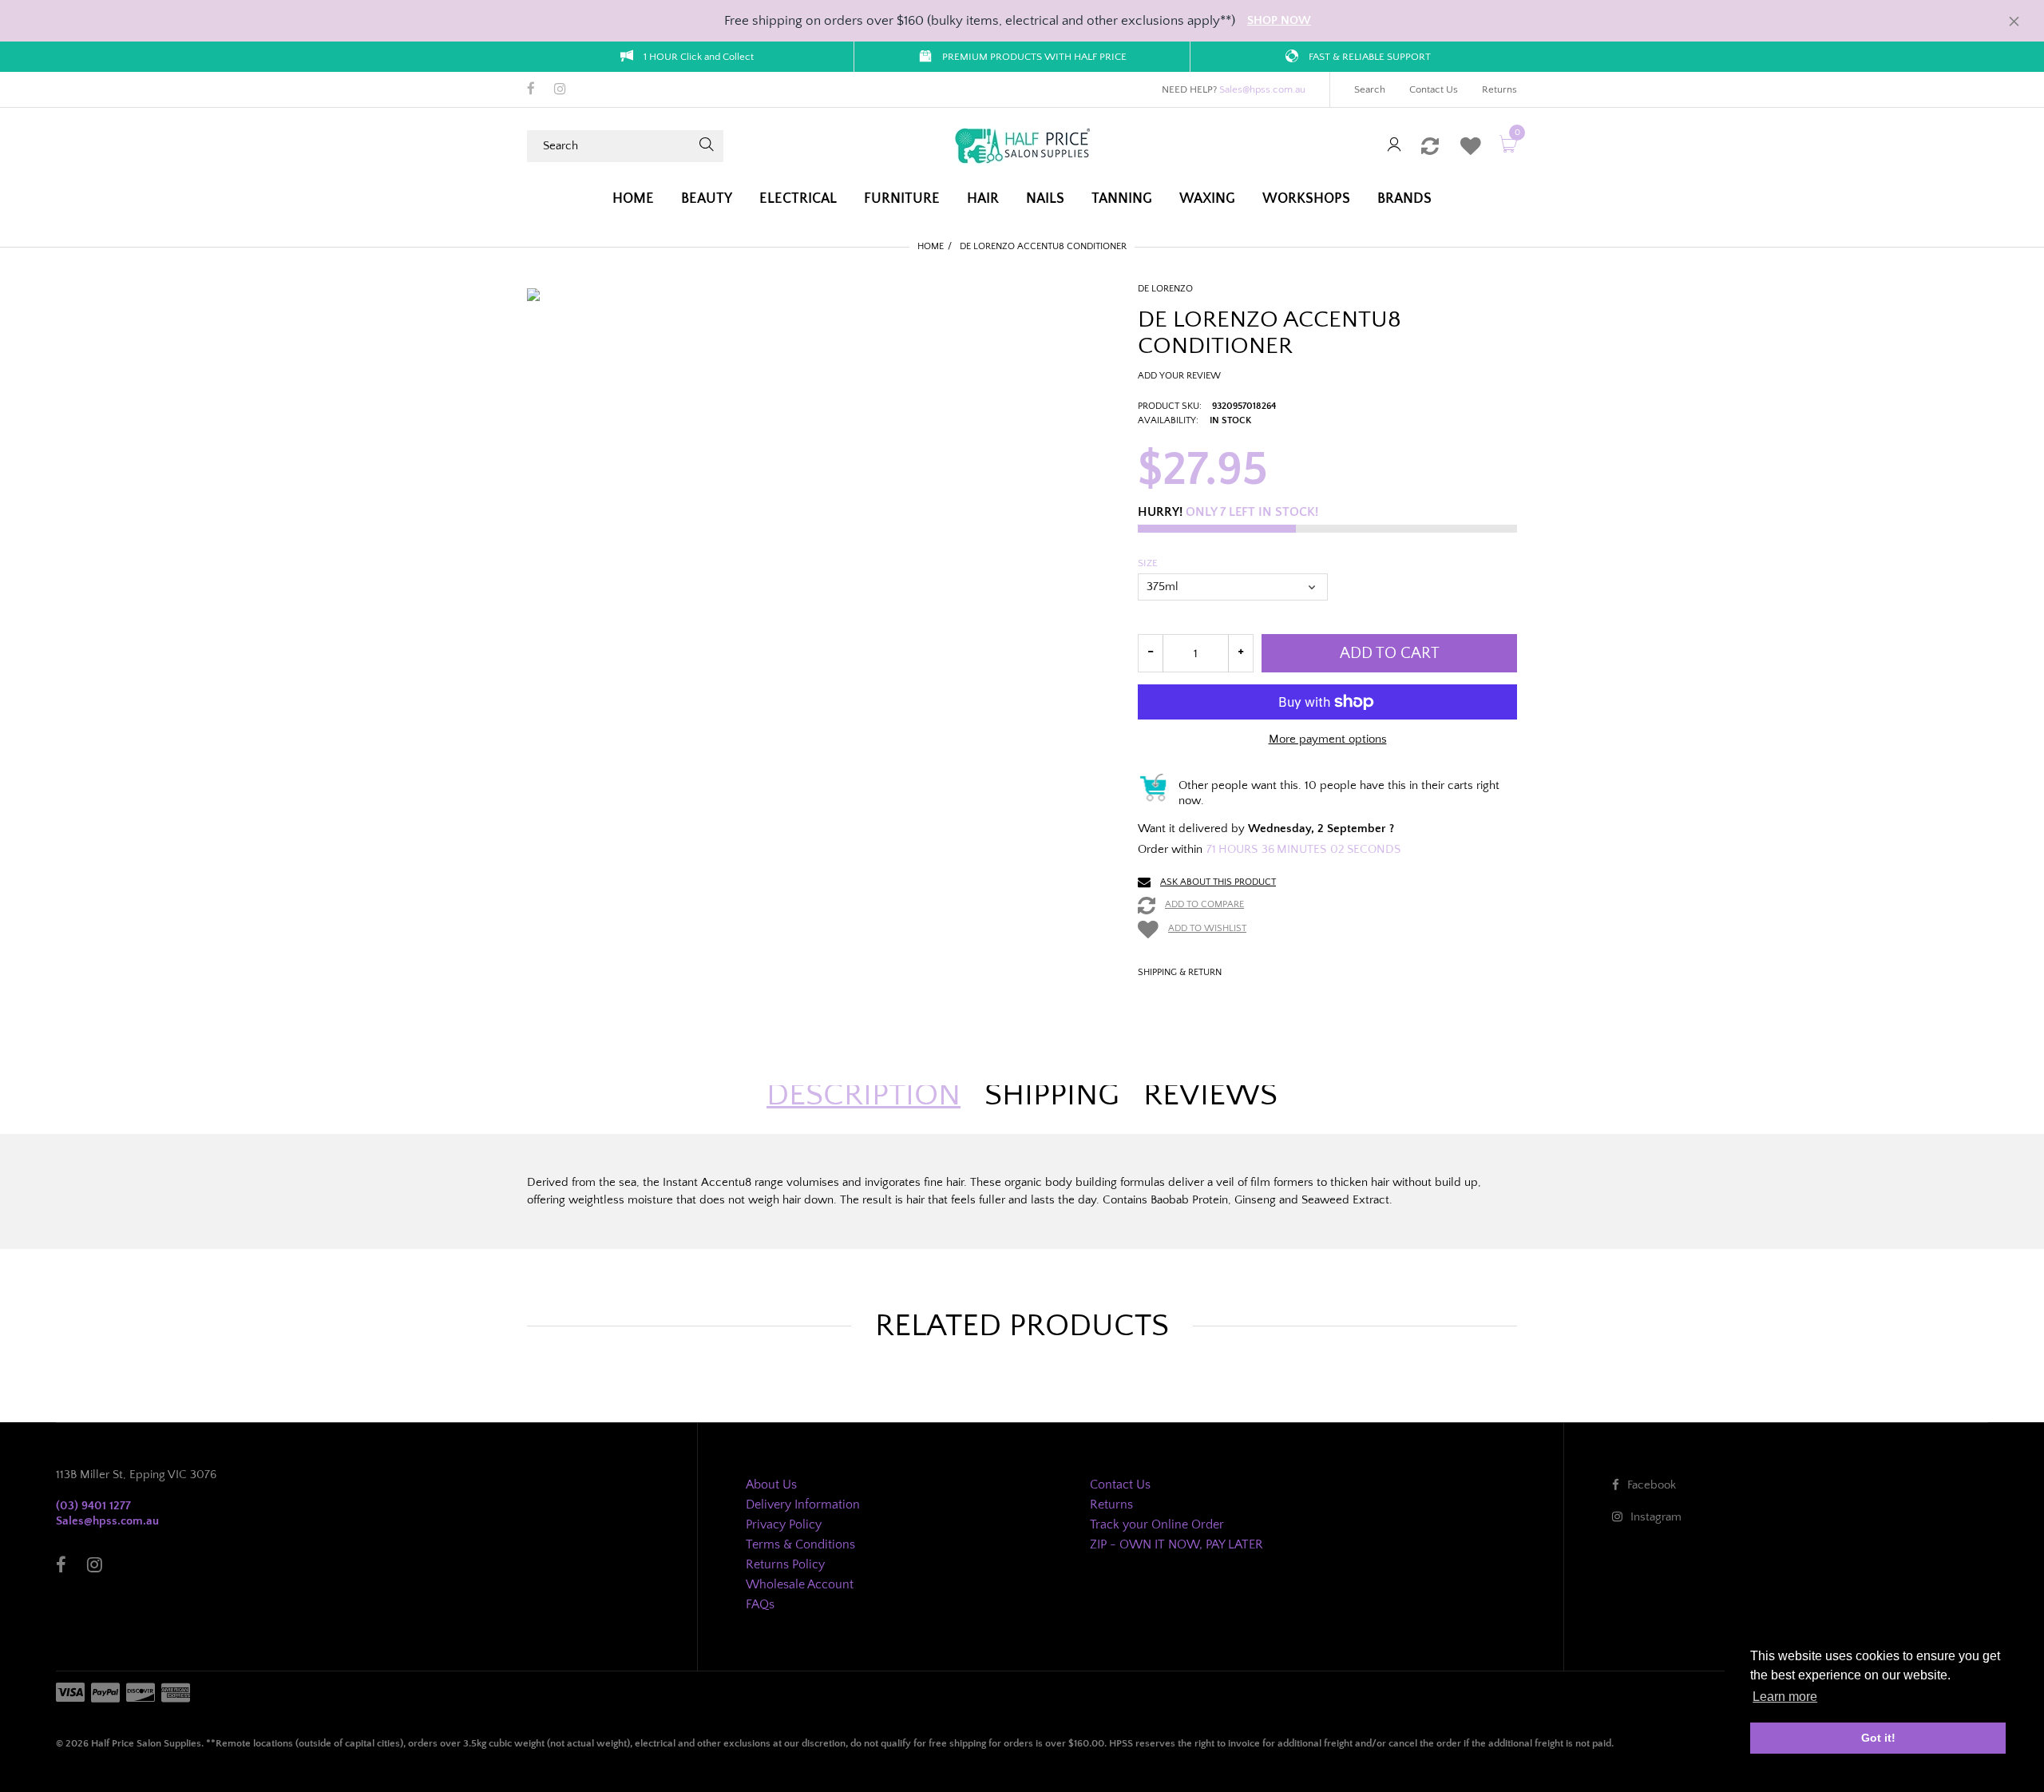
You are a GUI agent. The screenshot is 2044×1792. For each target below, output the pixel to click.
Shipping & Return (1180, 972)
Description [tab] (864, 1095)
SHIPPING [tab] (1052, 1095)
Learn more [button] (1785, 1697)
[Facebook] (531, 90)
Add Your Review (1179, 376)
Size (1148, 563)
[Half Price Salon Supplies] (1022, 145)
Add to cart (1390, 653)
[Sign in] (1394, 146)
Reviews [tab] (1210, 1095)
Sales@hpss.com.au (1262, 89)
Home (931, 246)
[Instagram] (560, 90)
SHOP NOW (1279, 20)
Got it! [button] (1878, 1738)
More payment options (1328, 739)
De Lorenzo (1165, 289)
